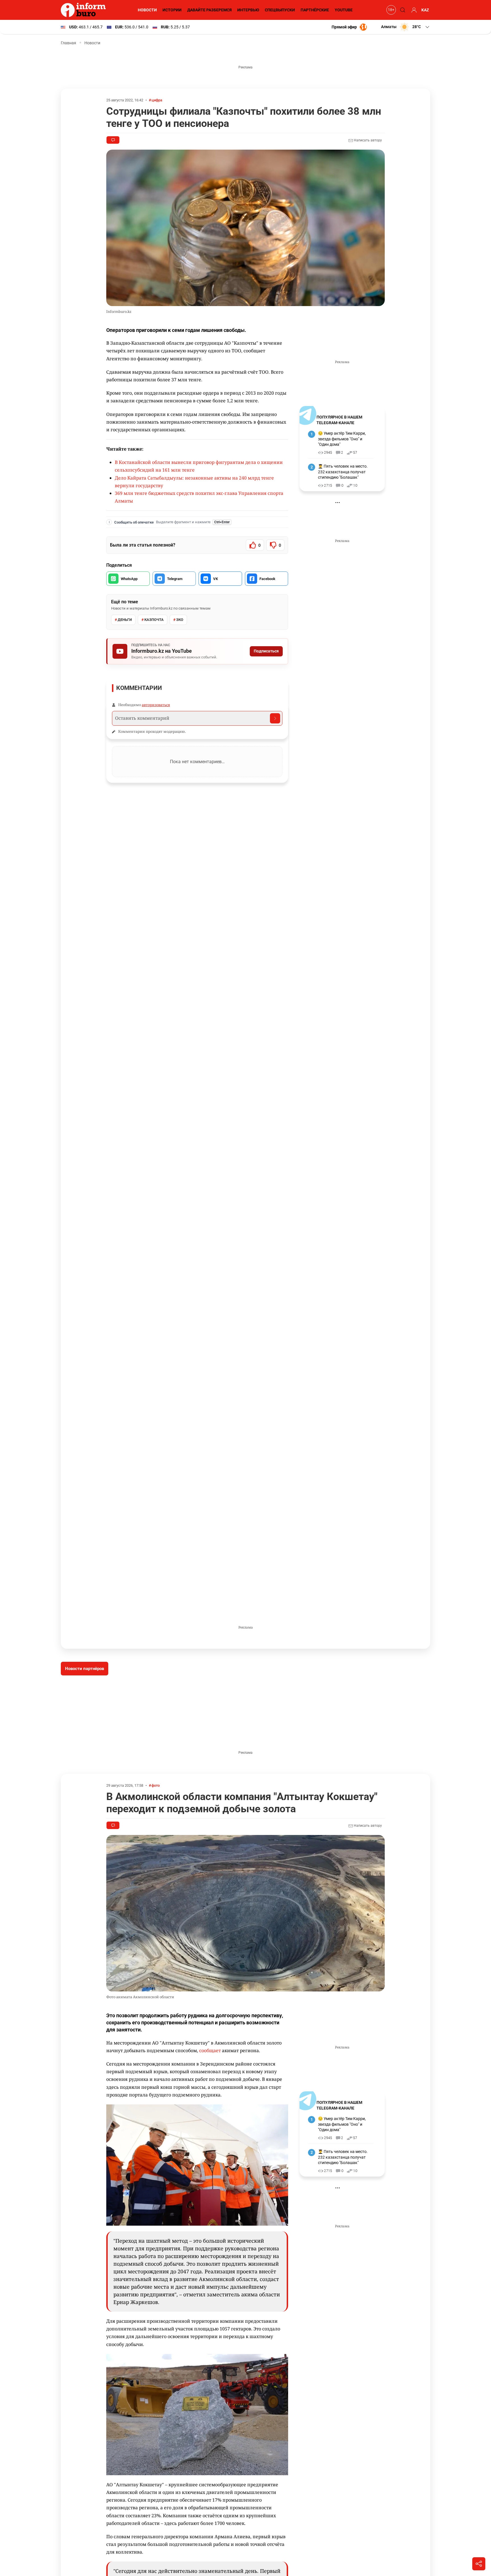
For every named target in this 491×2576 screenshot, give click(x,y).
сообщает (210, 2050)
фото (156, 1785)
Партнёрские (315, 10)
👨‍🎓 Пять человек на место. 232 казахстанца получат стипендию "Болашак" (343, 472)
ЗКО (180, 620)
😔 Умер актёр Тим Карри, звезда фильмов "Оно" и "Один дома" (342, 439)
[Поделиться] (479, 2564)
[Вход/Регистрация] (413, 10)
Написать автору (367, 140)
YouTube (344, 10)
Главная (68, 43)
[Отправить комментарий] (275, 718)
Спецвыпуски (280, 10)
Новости (147, 10)
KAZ (425, 10)
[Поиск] (402, 10)
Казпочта (154, 620)
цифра (157, 100)
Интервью (248, 10)
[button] (406, 27)
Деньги (125, 620)
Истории (172, 10)
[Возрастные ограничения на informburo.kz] (390, 10)
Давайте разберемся (209, 10)
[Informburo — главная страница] (85, 10)
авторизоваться (156, 705)
